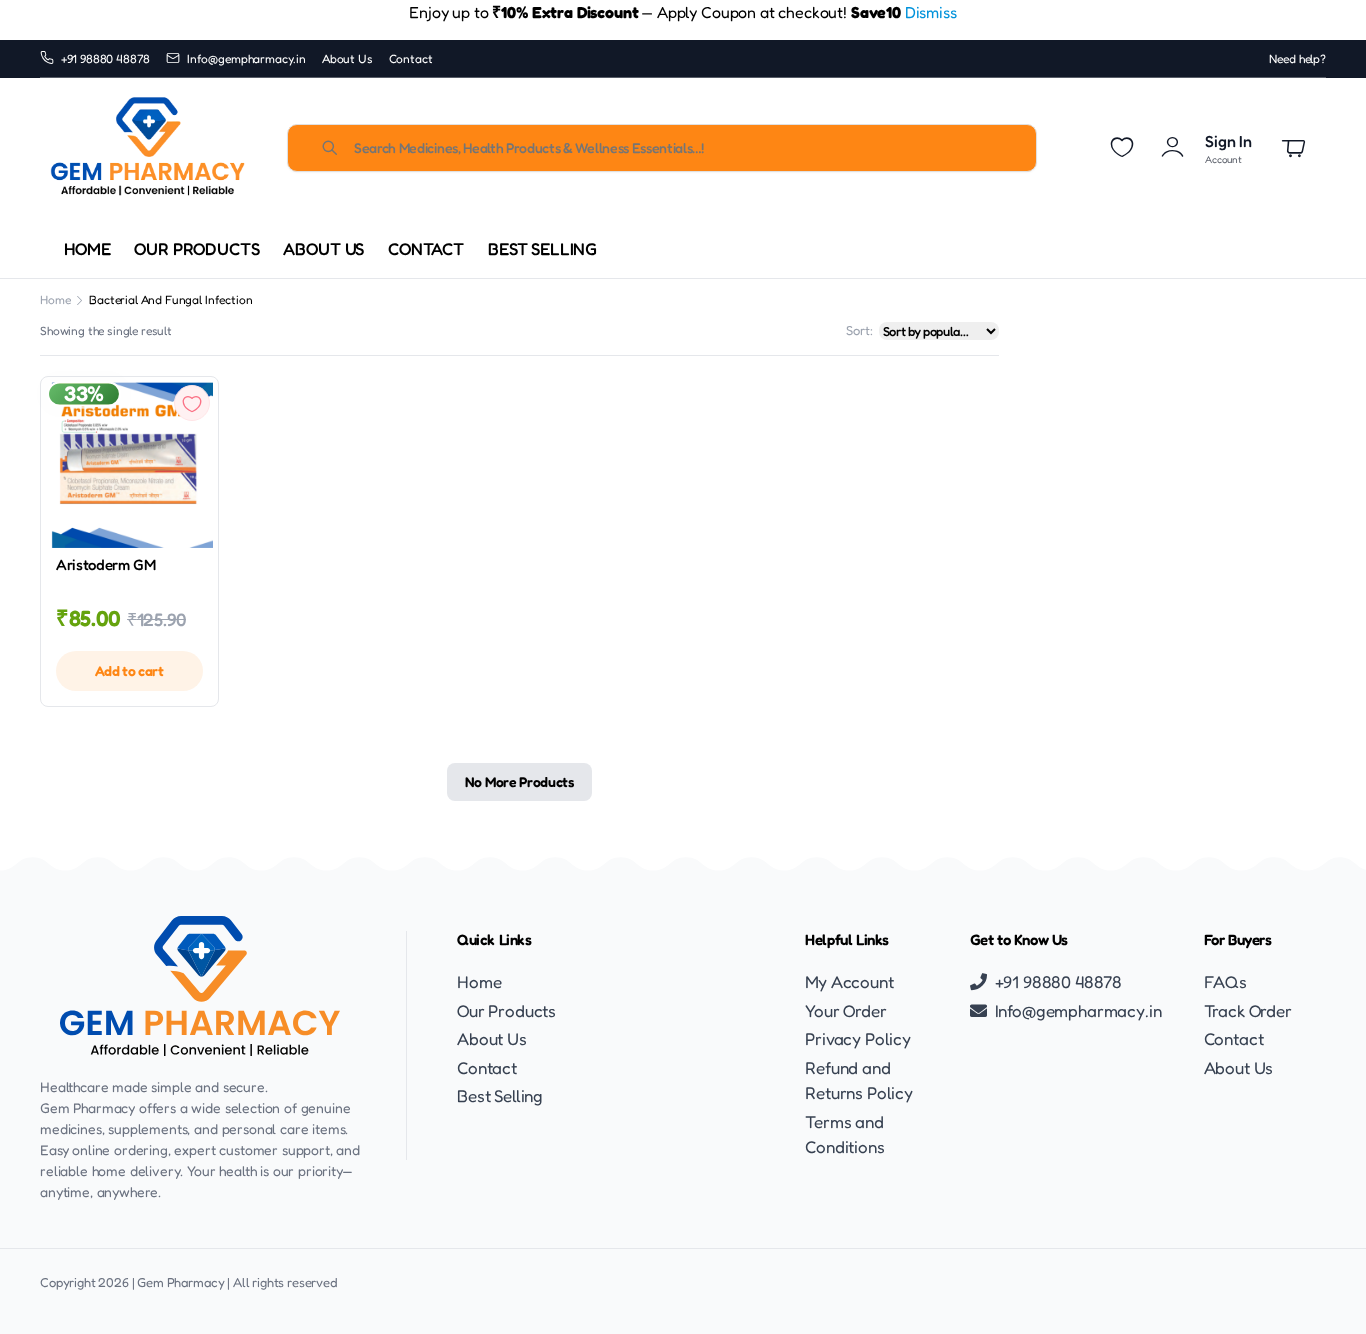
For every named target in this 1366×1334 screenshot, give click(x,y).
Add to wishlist (192, 403)
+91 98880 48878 (106, 58)
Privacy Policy (858, 1038)
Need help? (1297, 58)
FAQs (1225, 981)
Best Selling (542, 248)
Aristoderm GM (106, 564)
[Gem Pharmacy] (147, 148)
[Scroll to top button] (1321, 1289)
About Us (347, 58)
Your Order (845, 1010)
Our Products (196, 248)
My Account (849, 981)
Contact (411, 58)
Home (87, 248)
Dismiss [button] (931, 12)
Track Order (1248, 1010)
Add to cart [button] (129, 670)
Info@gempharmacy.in (246, 58)
